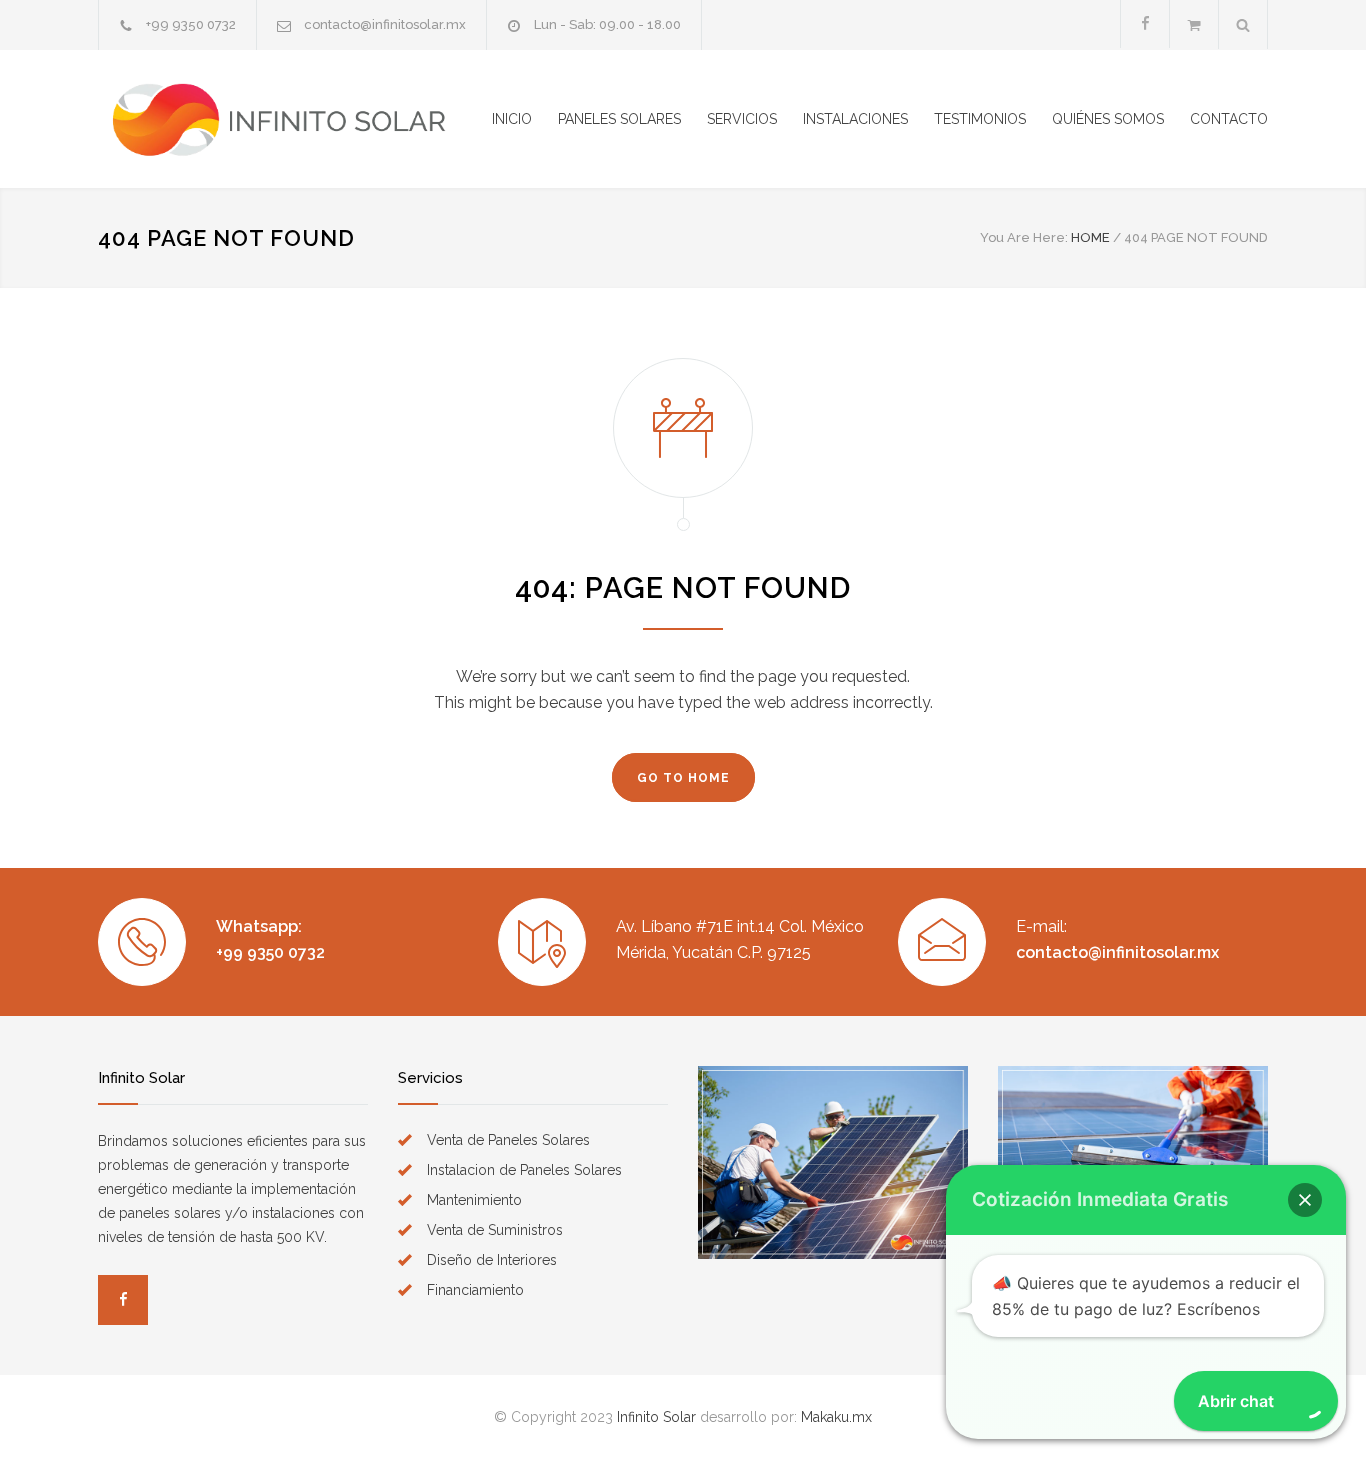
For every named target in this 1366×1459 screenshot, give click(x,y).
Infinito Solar (656, 1417)
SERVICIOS (742, 119)
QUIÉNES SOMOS (1108, 119)
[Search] (1243, 24)
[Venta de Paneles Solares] (283, 119)
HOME (1090, 237)
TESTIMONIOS (980, 119)
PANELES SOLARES (619, 119)
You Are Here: (1024, 237)
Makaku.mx (836, 1417)
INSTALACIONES (855, 119)
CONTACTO (1229, 119)
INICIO (512, 119)
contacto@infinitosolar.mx (385, 24)
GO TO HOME (683, 778)
